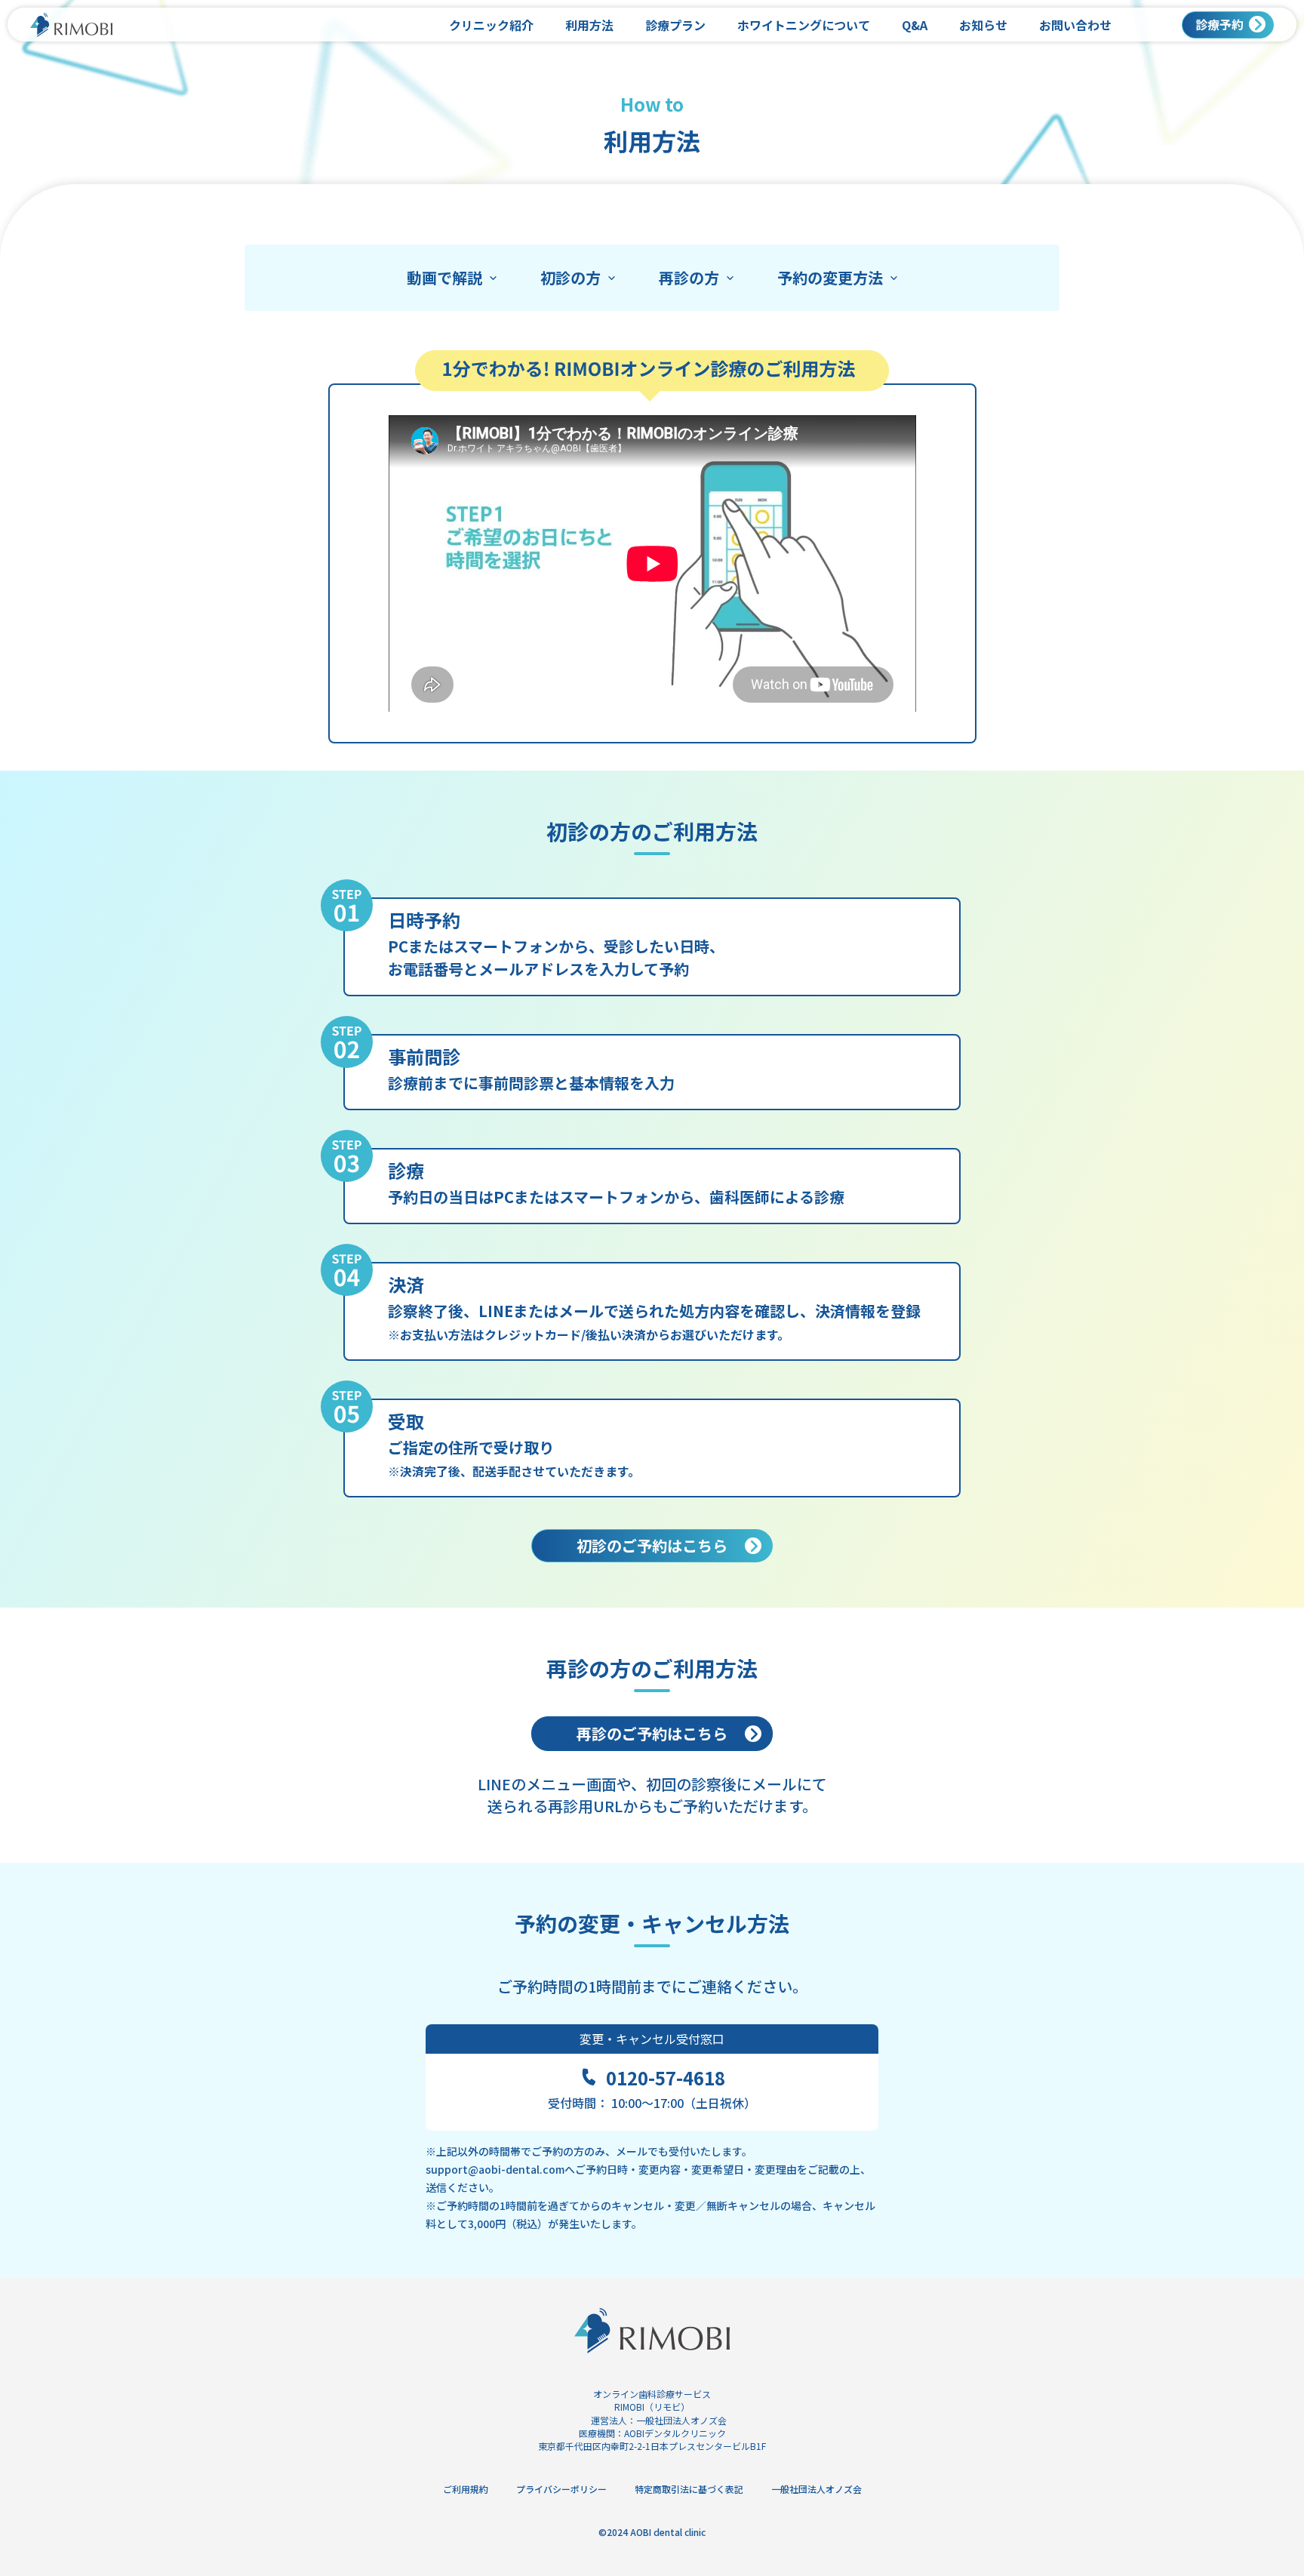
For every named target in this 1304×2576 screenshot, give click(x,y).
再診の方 (689, 278)
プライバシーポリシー (561, 2489)
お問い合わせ (1075, 25)
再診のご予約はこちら (652, 1733)
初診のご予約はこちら (652, 1545)
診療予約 (1219, 24)
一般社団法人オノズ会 (681, 2420)
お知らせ (983, 25)
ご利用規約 (466, 2489)
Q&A (915, 25)
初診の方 (570, 278)
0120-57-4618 (666, 2078)
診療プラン (675, 25)
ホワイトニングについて (804, 25)
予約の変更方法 (830, 278)
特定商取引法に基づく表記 (689, 2489)
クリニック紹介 (491, 25)
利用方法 (589, 25)
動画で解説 (444, 278)
